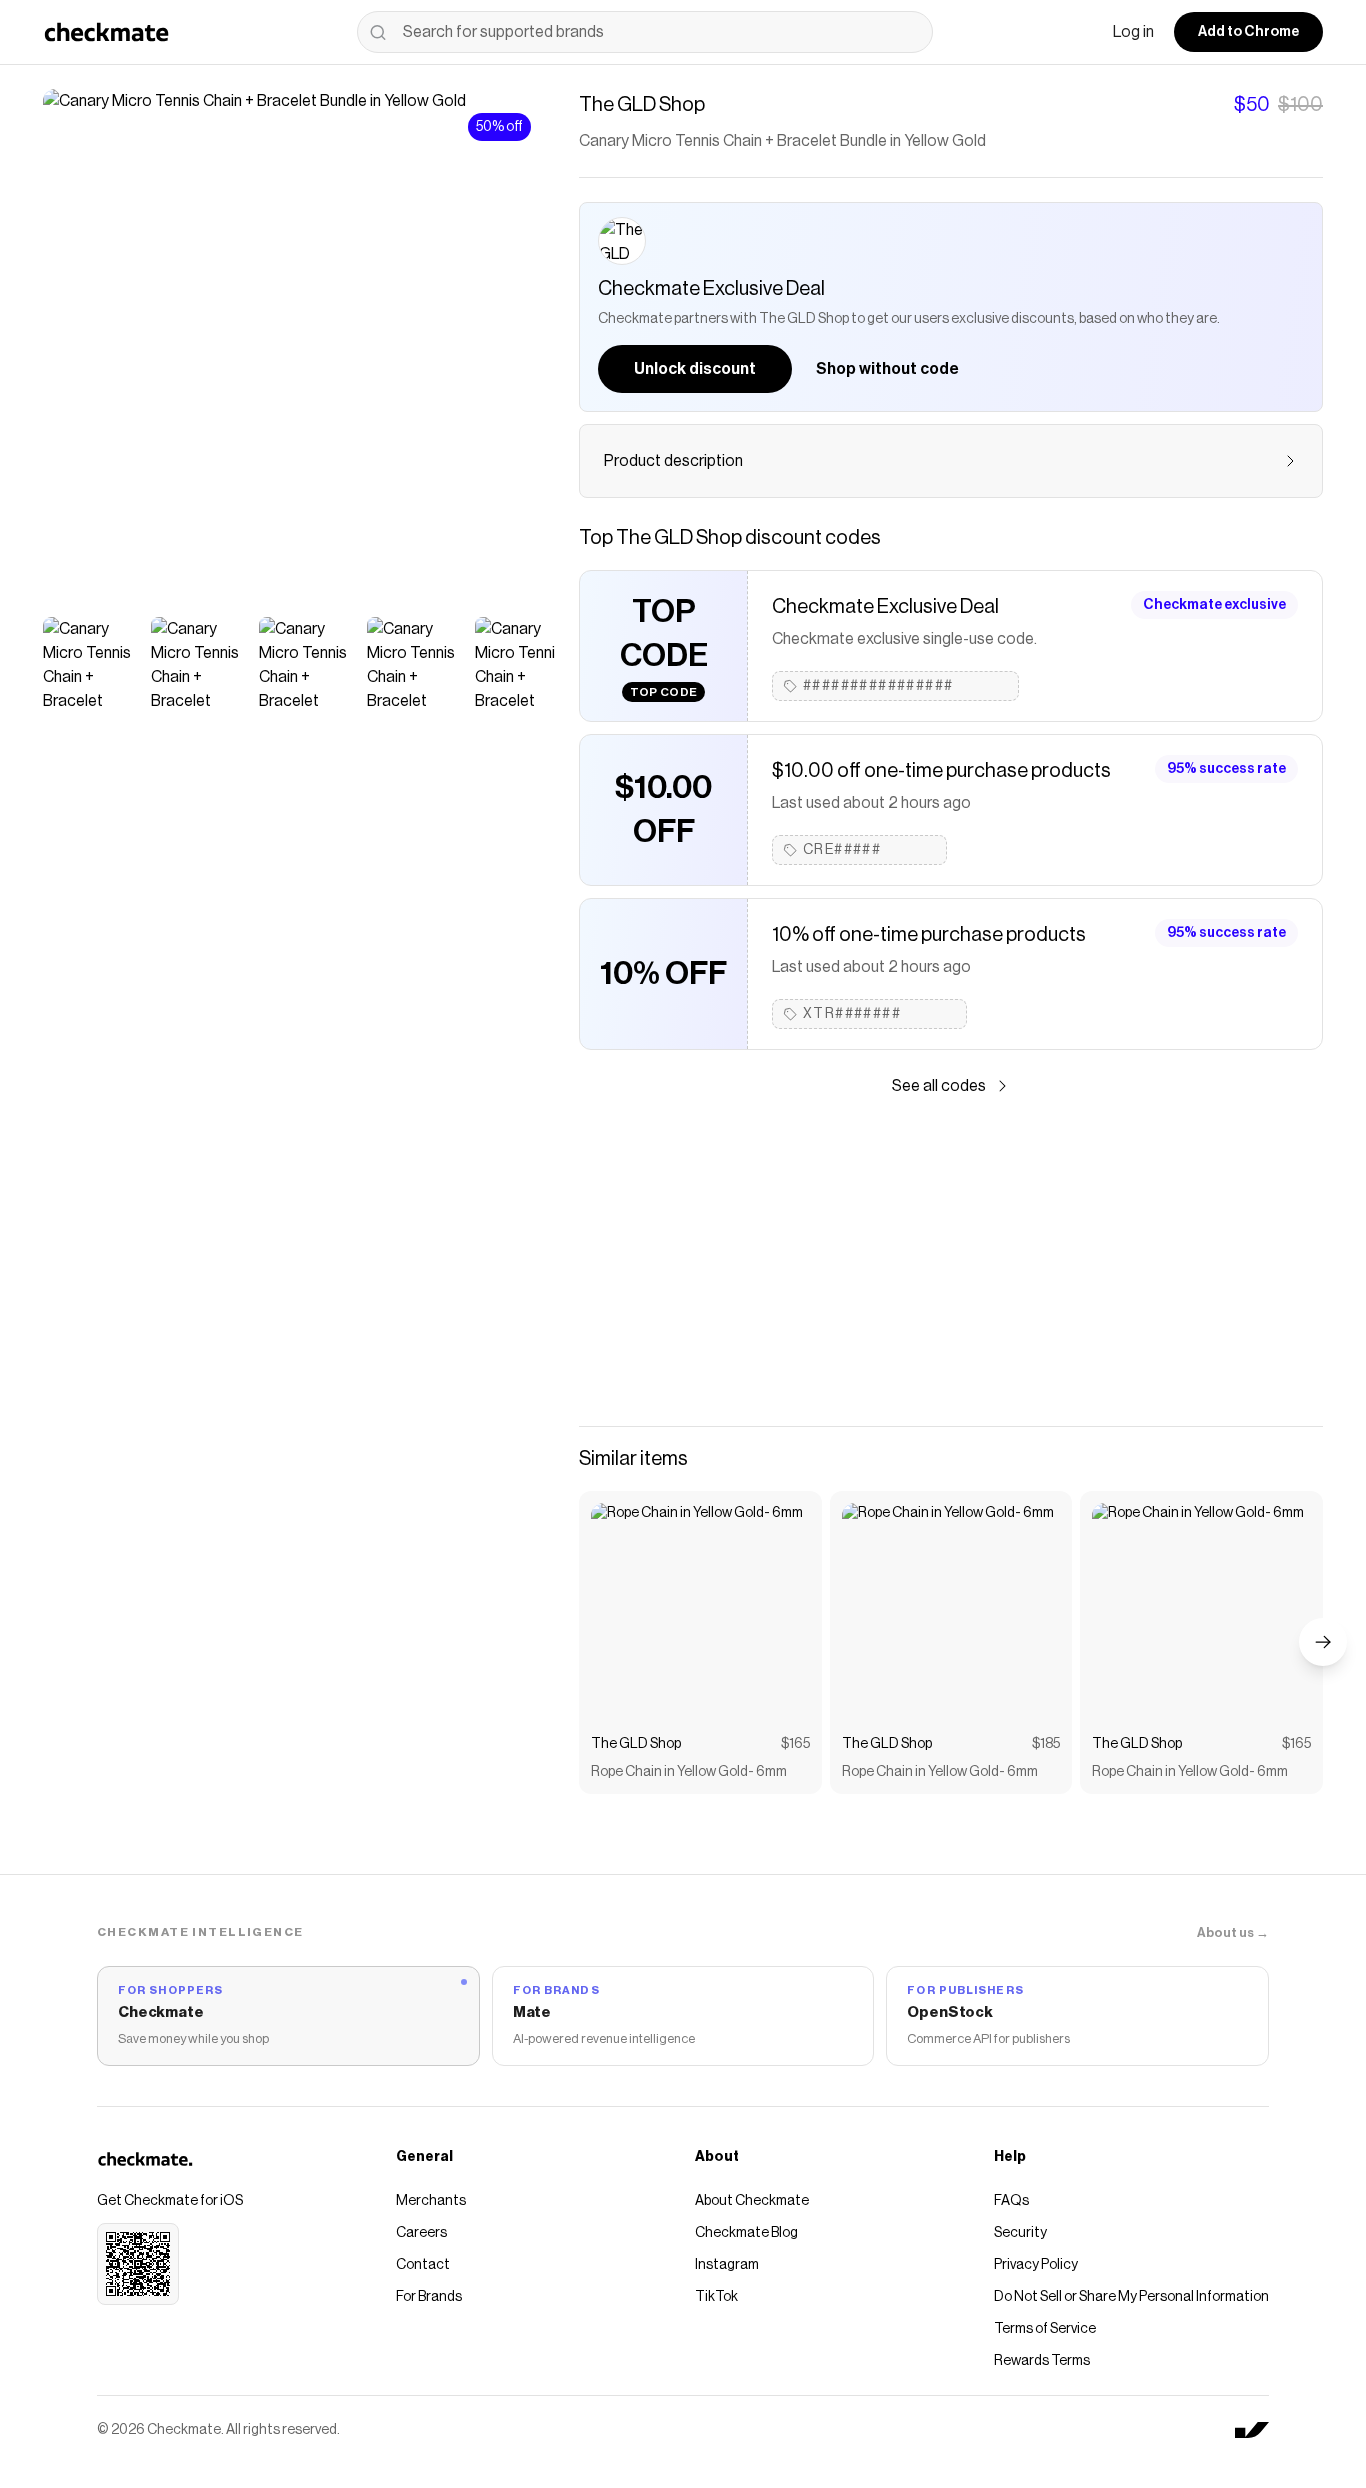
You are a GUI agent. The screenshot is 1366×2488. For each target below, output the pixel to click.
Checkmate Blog (746, 2233)
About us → (1233, 1932)
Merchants (431, 2201)
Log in (1133, 32)
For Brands (429, 2297)
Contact (423, 2265)
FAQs (1011, 2201)
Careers (421, 2233)
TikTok (716, 2297)
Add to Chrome (1248, 32)
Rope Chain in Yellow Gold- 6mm (689, 1772)
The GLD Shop (636, 1744)
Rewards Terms (1042, 2361)
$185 (1046, 1744)
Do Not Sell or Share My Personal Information (1131, 2297)
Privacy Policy (1036, 2265)
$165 (795, 1744)
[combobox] (645, 32)
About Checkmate (752, 2201)
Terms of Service (1045, 2329)
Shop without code (887, 369)
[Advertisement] (951, 1262)
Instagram (727, 2265)
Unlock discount (695, 369)
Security (1020, 2233)
